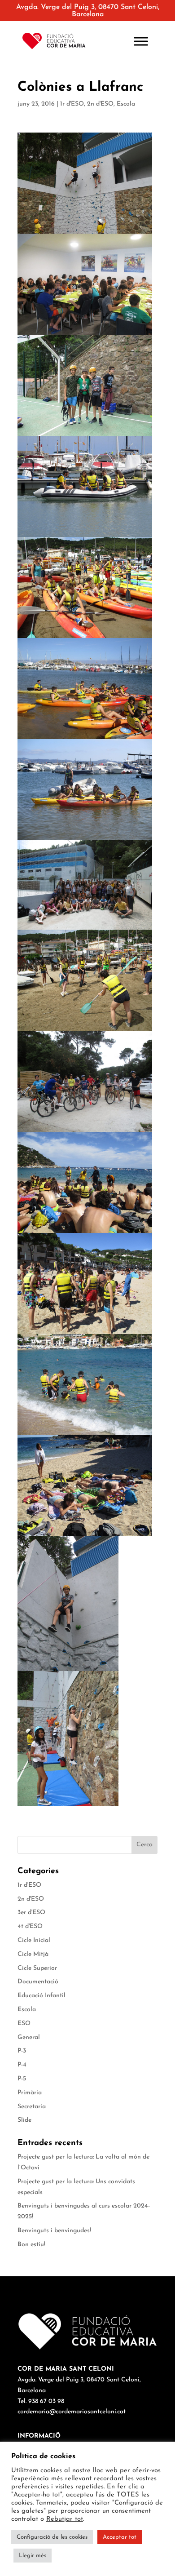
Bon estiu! (31, 2245)
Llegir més (33, 2556)
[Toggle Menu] (141, 41)
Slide (24, 2120)
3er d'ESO (31, 1913)
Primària (30, 2093)
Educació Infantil (42, 1996)
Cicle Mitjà (33, 1954)
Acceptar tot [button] (120, 2537)
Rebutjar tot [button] (65, 2519)
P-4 (22, 2065)
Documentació (38, 1982)
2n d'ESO (100, 104)
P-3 (22, 2051)
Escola (126, 104)
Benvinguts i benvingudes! (54, 2231)
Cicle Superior (37, 1968)
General (29, 2037)
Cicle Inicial (34, 1940)
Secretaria (32, 2107)
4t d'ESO (30, 1926)
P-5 (22, 2079)
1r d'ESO (72, 104)
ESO (24, 2024)
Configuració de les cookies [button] (52, 2537)
